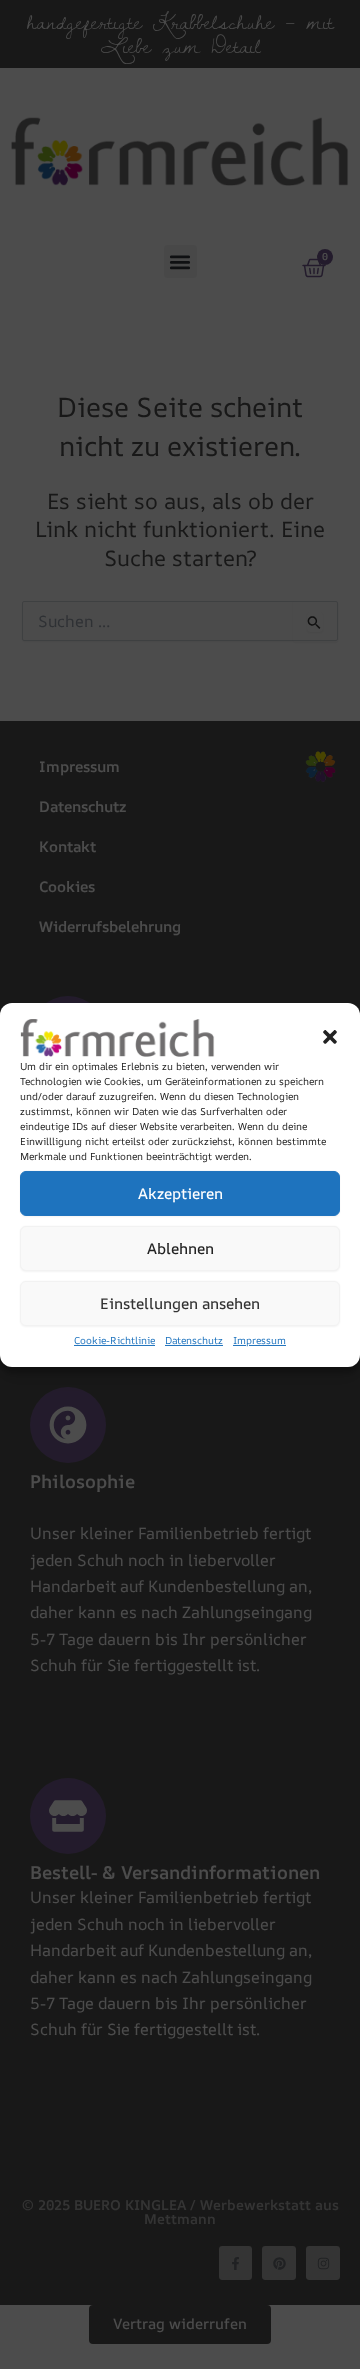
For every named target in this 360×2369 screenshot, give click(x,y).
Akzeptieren (180, 1193)
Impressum (259, 1340)
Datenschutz (194, 1340)
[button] (330, 1037)
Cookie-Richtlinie (114, 1340)
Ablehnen (180, 1248)
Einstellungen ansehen (180, 1303)
